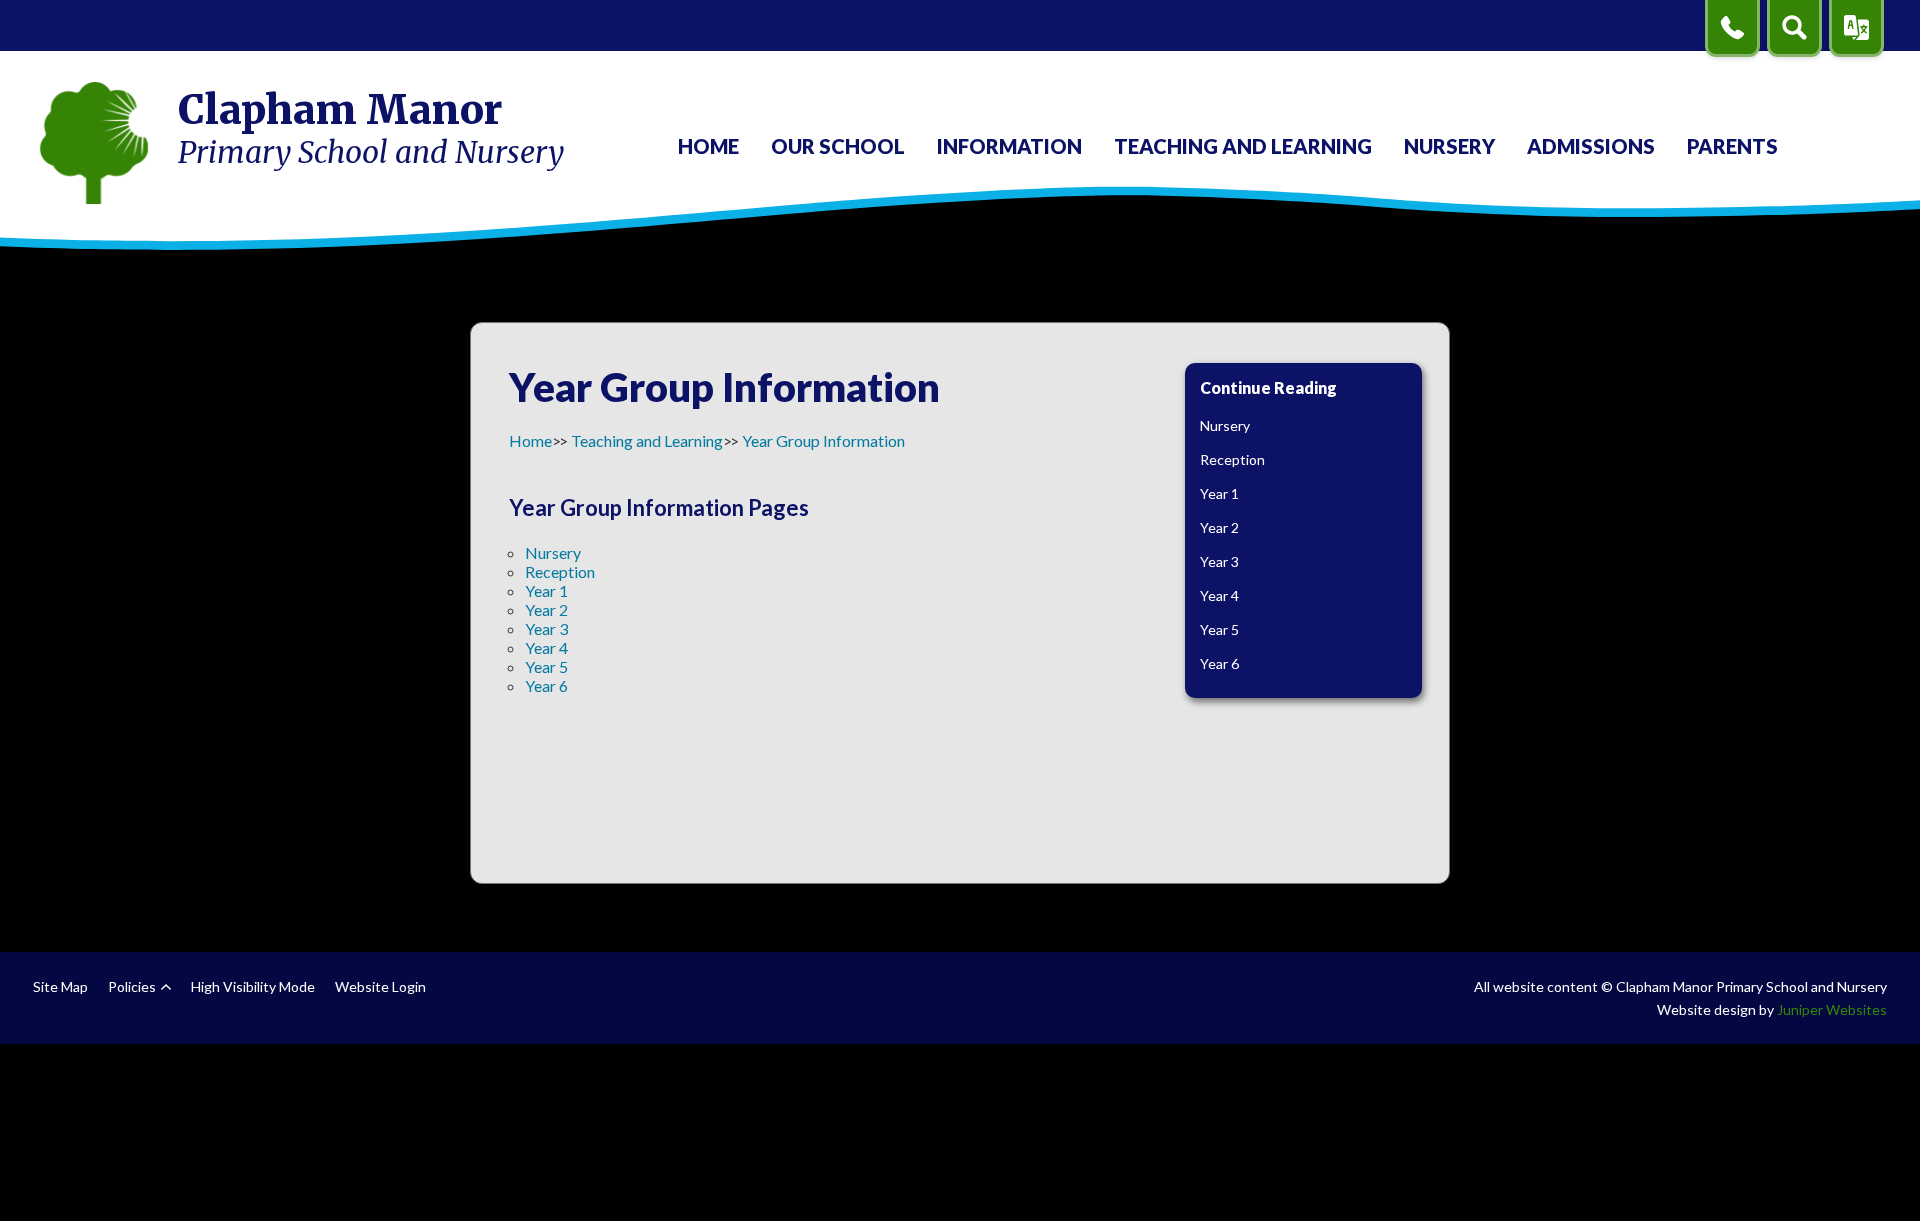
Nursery (553, 552)
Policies (132, 986)
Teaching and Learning (647, 440)
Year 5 (546, 666)
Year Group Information (823, 440)
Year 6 (546, 685)
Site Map (60, 986)
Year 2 (546, 609)
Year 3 (546, 628)
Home (530, 440)
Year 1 (546, 590)
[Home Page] (94, 143)
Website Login (380, 986)
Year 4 (546, 647)
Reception (560, 571)
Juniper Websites (1832, 1009)
